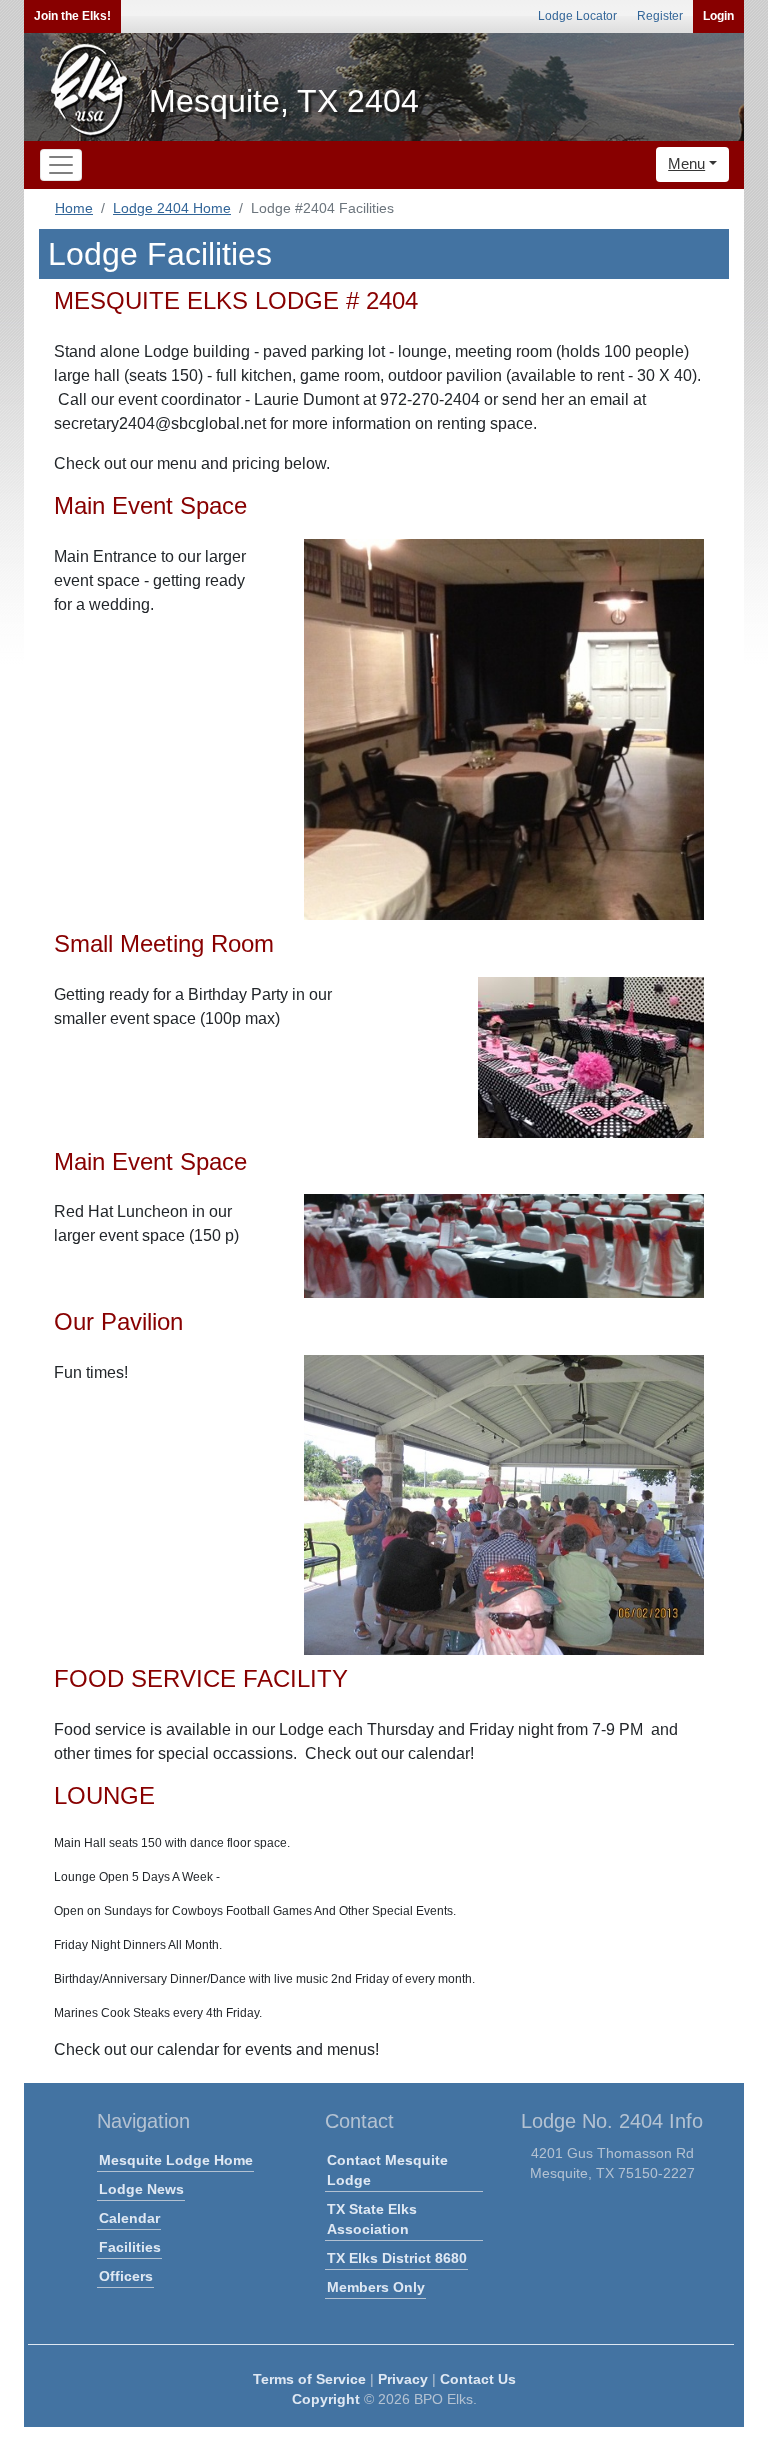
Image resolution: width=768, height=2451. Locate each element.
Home (74, 208)
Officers (126, 2276)
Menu (686, 163)
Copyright (326, 2399)
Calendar (129, 2218)
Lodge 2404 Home (172, 208)
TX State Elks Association (372, 2219)
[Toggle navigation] (61, 165)
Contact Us (478, 2379)
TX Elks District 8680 (397, 2258)
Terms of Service (309, 2379)
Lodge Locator (577, 16)
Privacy (403, 2379)
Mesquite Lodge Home (176, 2160)
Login (718, 16)
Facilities (130, 2247)
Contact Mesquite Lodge (387, 2170)
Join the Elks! (72, 16)
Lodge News (141, 2189)
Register (660, 16)
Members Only (376, 2287)
